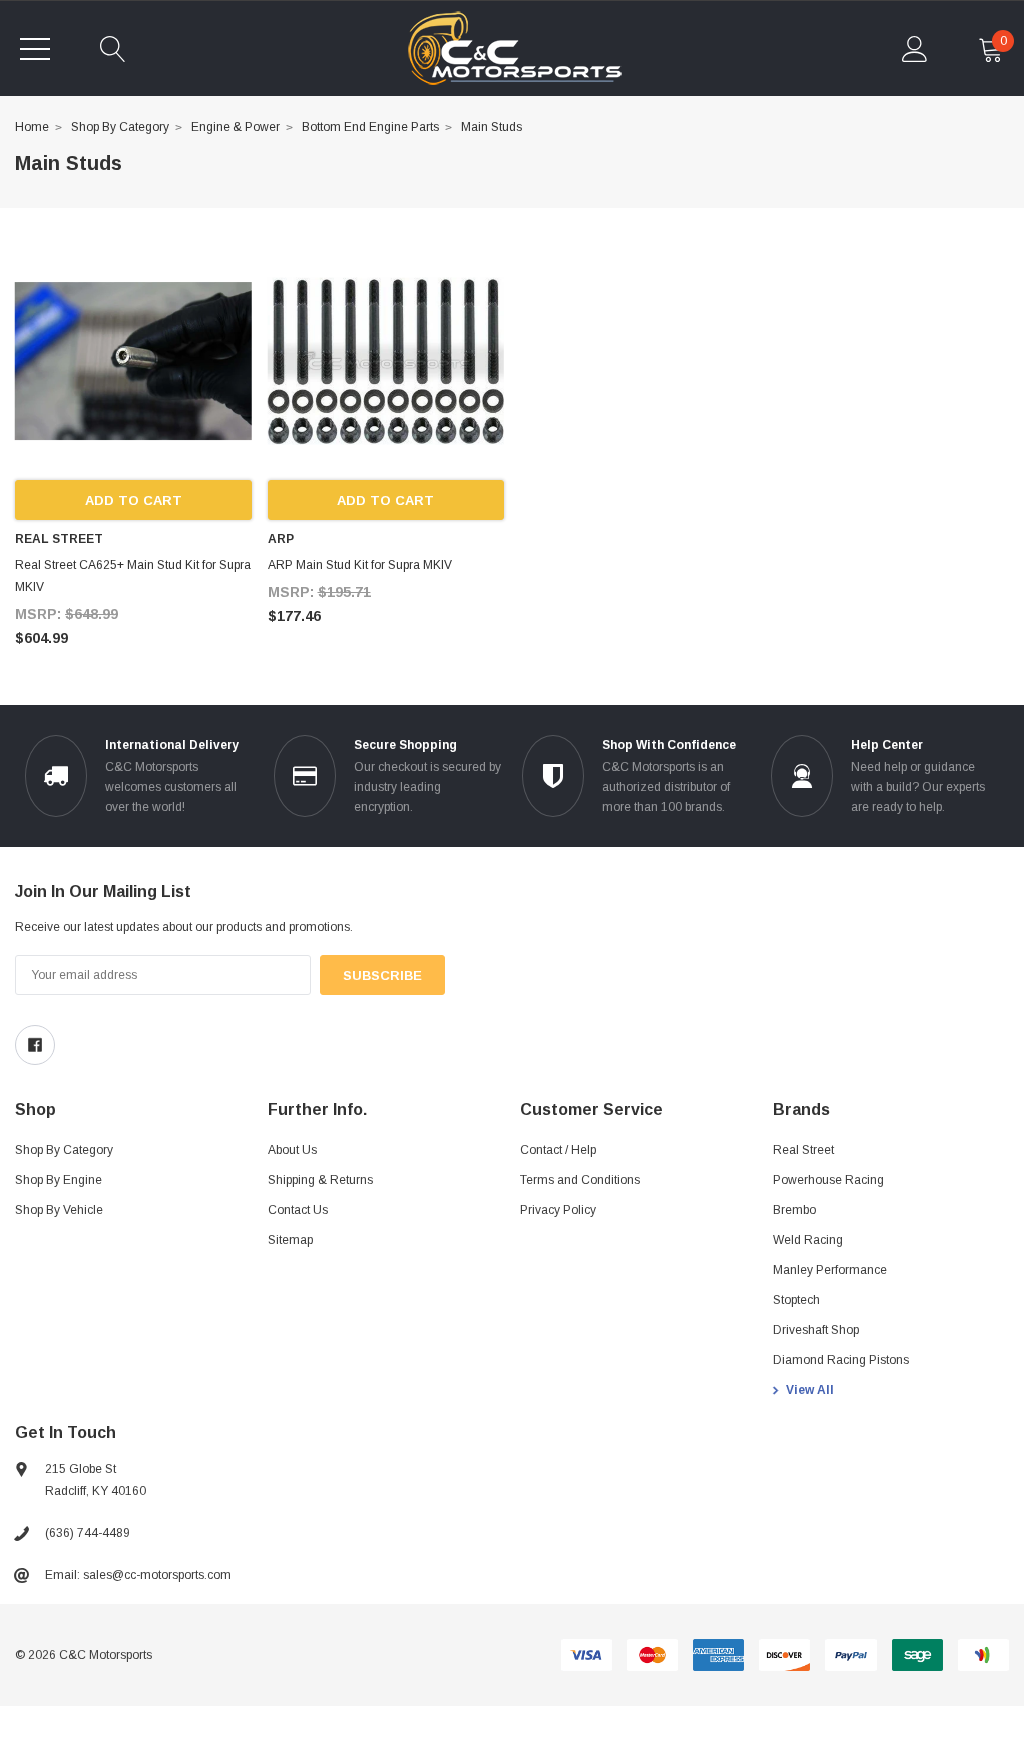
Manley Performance (830, 1270)
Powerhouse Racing (828, 1180)
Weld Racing (808, 1240)
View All (810, 1390)
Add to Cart (133, 500)
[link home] (514, 48)
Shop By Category (120, 127)
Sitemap (290, 1240)
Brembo (794, 1210)
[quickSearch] (113, 49)
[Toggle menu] (35, 49)
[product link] (133, 361)
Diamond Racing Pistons (841, 1360)
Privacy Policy (558, 1210)
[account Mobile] (915, 49)
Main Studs (491, 127)
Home (32, 127)
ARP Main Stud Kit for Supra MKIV (360, 565)
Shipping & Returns (320, 1180)
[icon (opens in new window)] (35, 1045)
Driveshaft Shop (816, 1330)
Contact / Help (558, 1150)
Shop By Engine (58, 1180)
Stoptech (796, 1300)
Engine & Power (235, 127)
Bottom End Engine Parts (370, 127)
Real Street (803, 1150)
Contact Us (298, 1210)
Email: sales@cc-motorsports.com (138, 1575)
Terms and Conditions (580, 1180)
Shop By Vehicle (59, 1210)
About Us (292, 1150)
